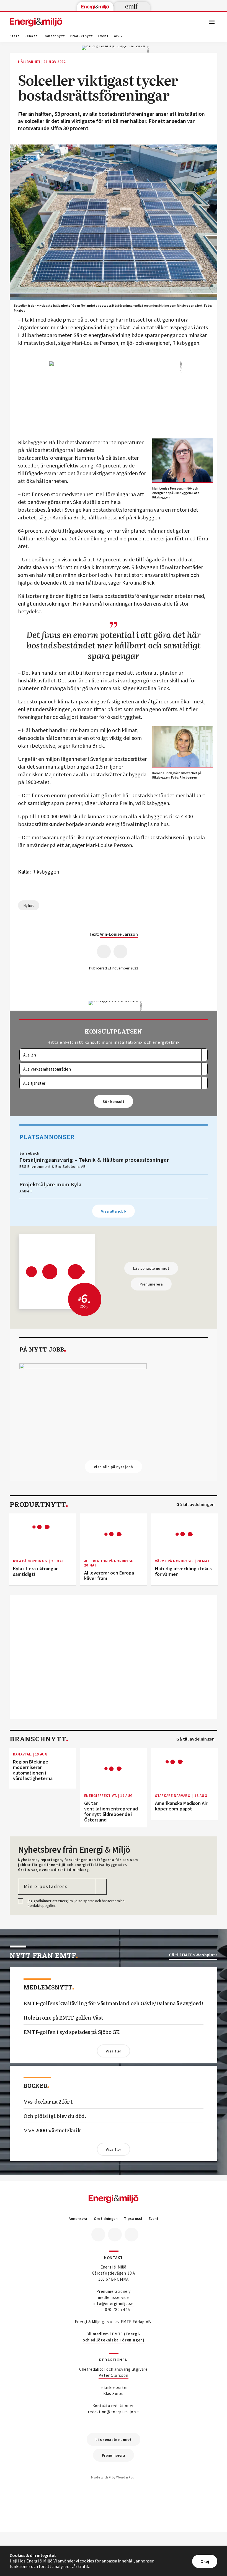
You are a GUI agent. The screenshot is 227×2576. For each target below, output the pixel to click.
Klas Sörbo (114, 2394)
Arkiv (118, 36)
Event (104, 36)
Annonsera (78, 2219)
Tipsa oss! (133, 2219)
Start (15, 36)
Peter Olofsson (113, 2375)
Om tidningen (106, 2219)
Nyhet (29, 905)
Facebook (98, 2235)
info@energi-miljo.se (114, 2303)
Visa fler (113, 2051)
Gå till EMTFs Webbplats (193, 1955)
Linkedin (115, 2235)
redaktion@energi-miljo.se (114, 2412)
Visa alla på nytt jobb (114, 1467)
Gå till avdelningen (195, 1504)
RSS (131, 2235)
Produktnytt (82, 36)
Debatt (31, 36)
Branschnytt (54, 36)
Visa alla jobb (114, 1211)
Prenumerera (151, 1284)
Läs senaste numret (151, 1268)
